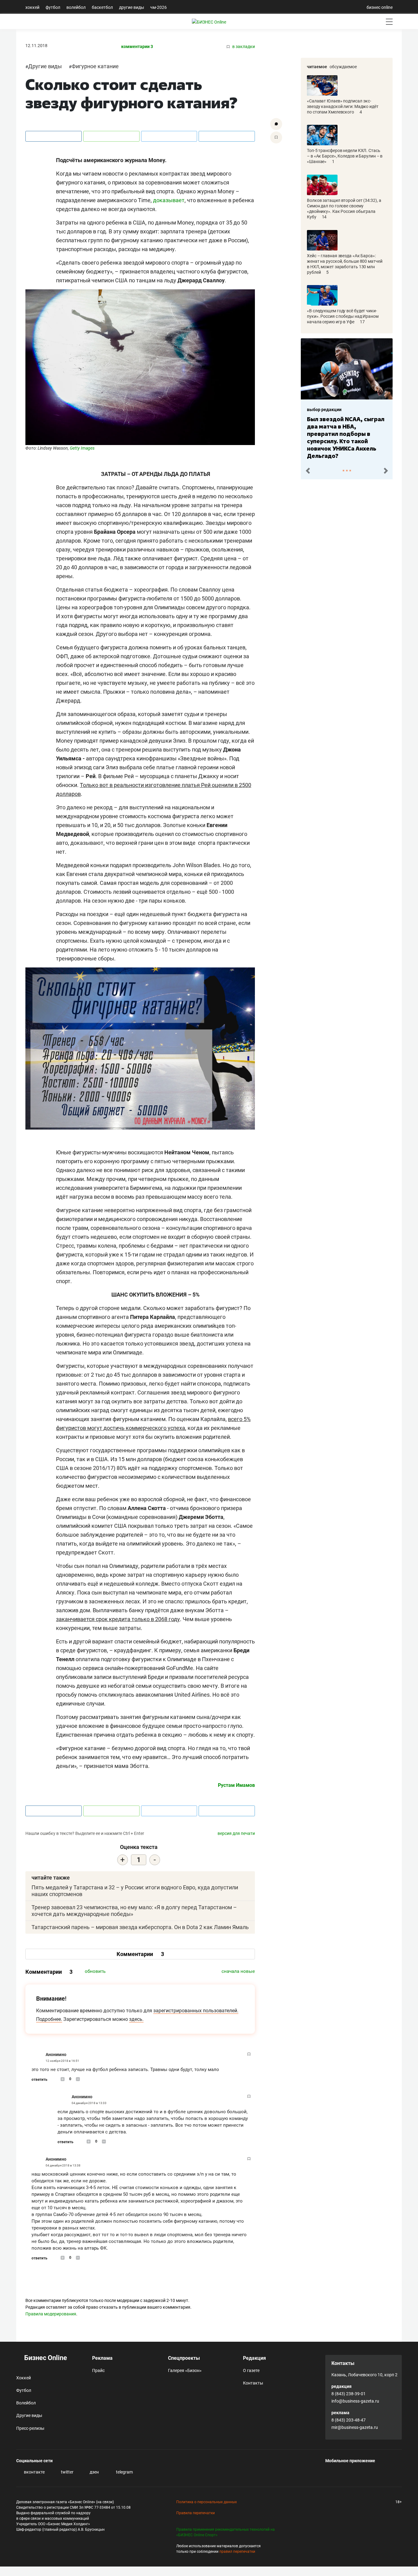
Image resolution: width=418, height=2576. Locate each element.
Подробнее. (49, 2019)
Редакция (254, 2358)
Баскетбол (102, 7)
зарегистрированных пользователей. (196, 2011)
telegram (124, 2472)
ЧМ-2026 (159, 7)
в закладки (243, 47)
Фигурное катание (95, 66)
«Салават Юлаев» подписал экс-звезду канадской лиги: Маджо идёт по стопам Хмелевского (343, 106)
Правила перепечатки (196, 2513)
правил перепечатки (237, 2552)
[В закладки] (276, 137)
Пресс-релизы (30, 2428)
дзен (94, 2472)
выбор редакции (324, 410)
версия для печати (236, 1833)
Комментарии (140, 1954)
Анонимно (56, 2054)
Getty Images (82, 448)
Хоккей (32, 7)
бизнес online (380, 7)
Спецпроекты (184, 2358)
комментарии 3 (137, 47)
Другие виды (132, 7)
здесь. (136, 2019)
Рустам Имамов (236, 1785)
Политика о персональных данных (207, 2502)
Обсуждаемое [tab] (343, 67)
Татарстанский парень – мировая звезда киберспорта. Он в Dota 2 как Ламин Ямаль (140, 1927)
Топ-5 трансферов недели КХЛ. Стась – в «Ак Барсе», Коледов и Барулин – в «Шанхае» (345, 156)
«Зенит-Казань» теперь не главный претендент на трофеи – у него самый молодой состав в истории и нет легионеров (345, 434)
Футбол (53, 7)
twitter (67, 2472)
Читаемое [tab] (317, 67)
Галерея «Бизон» (185, 2370)
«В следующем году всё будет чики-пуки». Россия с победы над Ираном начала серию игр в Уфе (343, 316)
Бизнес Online (45, 2358)
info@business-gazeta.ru (355, 2401)
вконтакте (34, 2472)
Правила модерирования (51, 2314)
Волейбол (76, 7)
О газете (251, 2370)
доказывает (169, 200)
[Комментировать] (276, 124)
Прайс (98, 2370)
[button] (308, 470)
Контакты (253, 2383)
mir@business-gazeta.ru (355, 2427)
